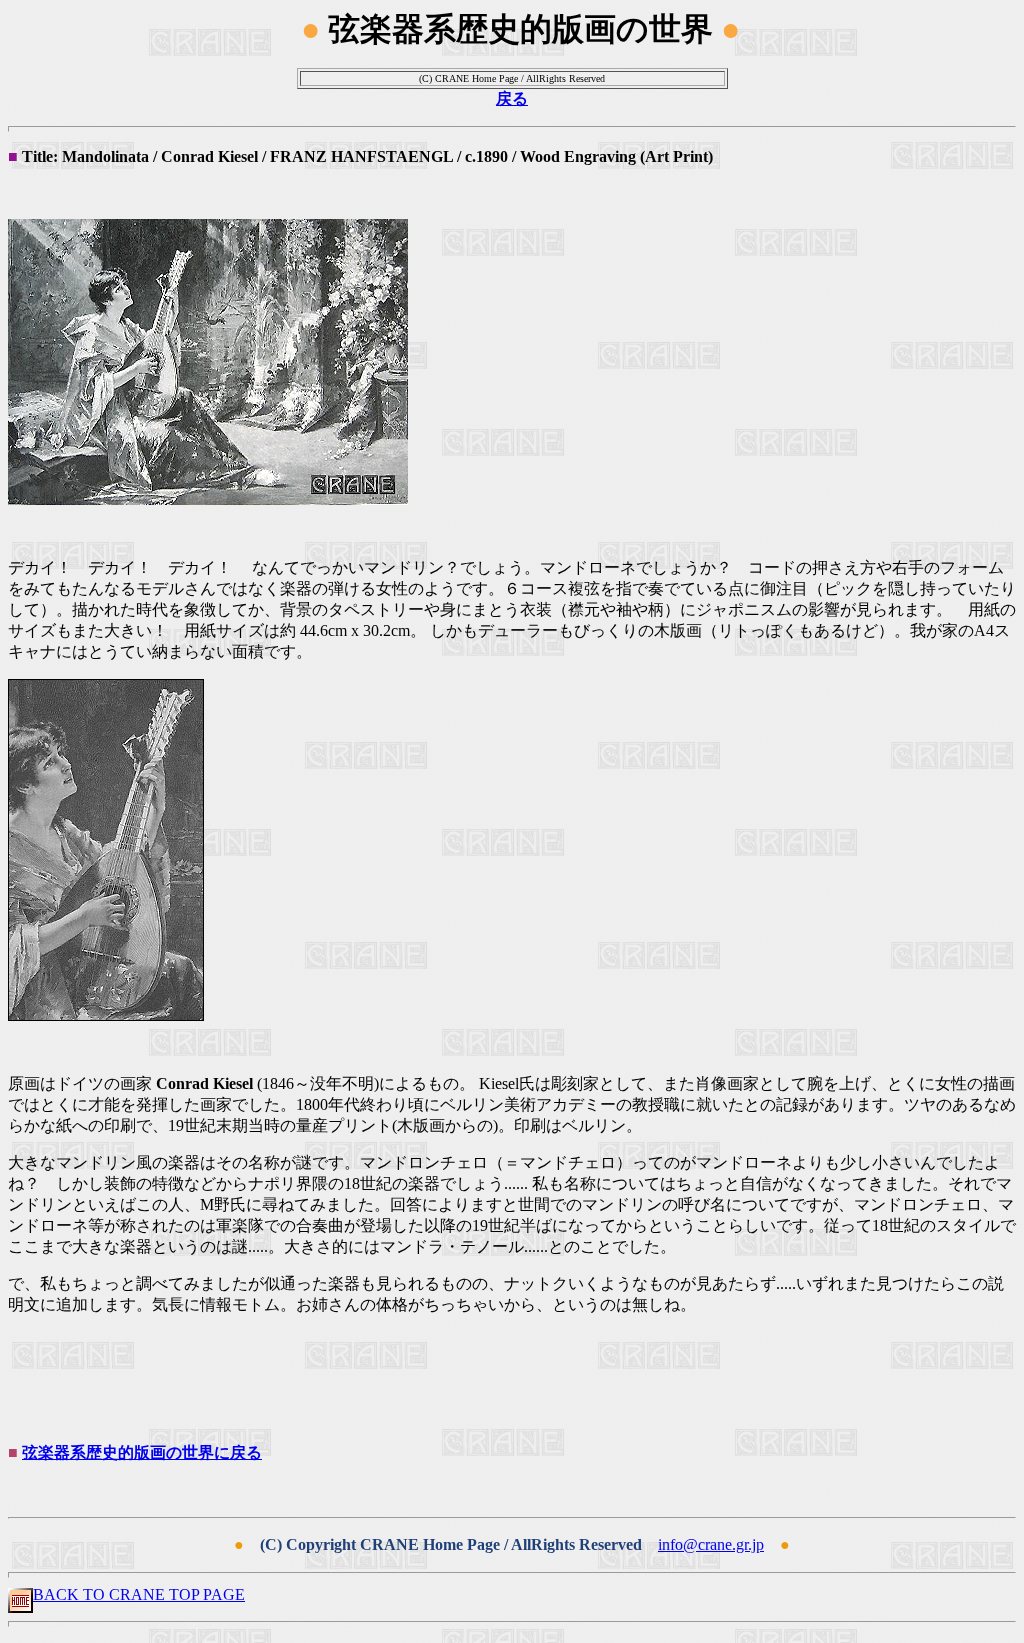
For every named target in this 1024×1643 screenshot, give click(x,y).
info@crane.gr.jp (711, 1544)
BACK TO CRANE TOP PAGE (139, 1594)
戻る (512, 98)
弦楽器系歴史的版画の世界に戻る (142, 1452)
